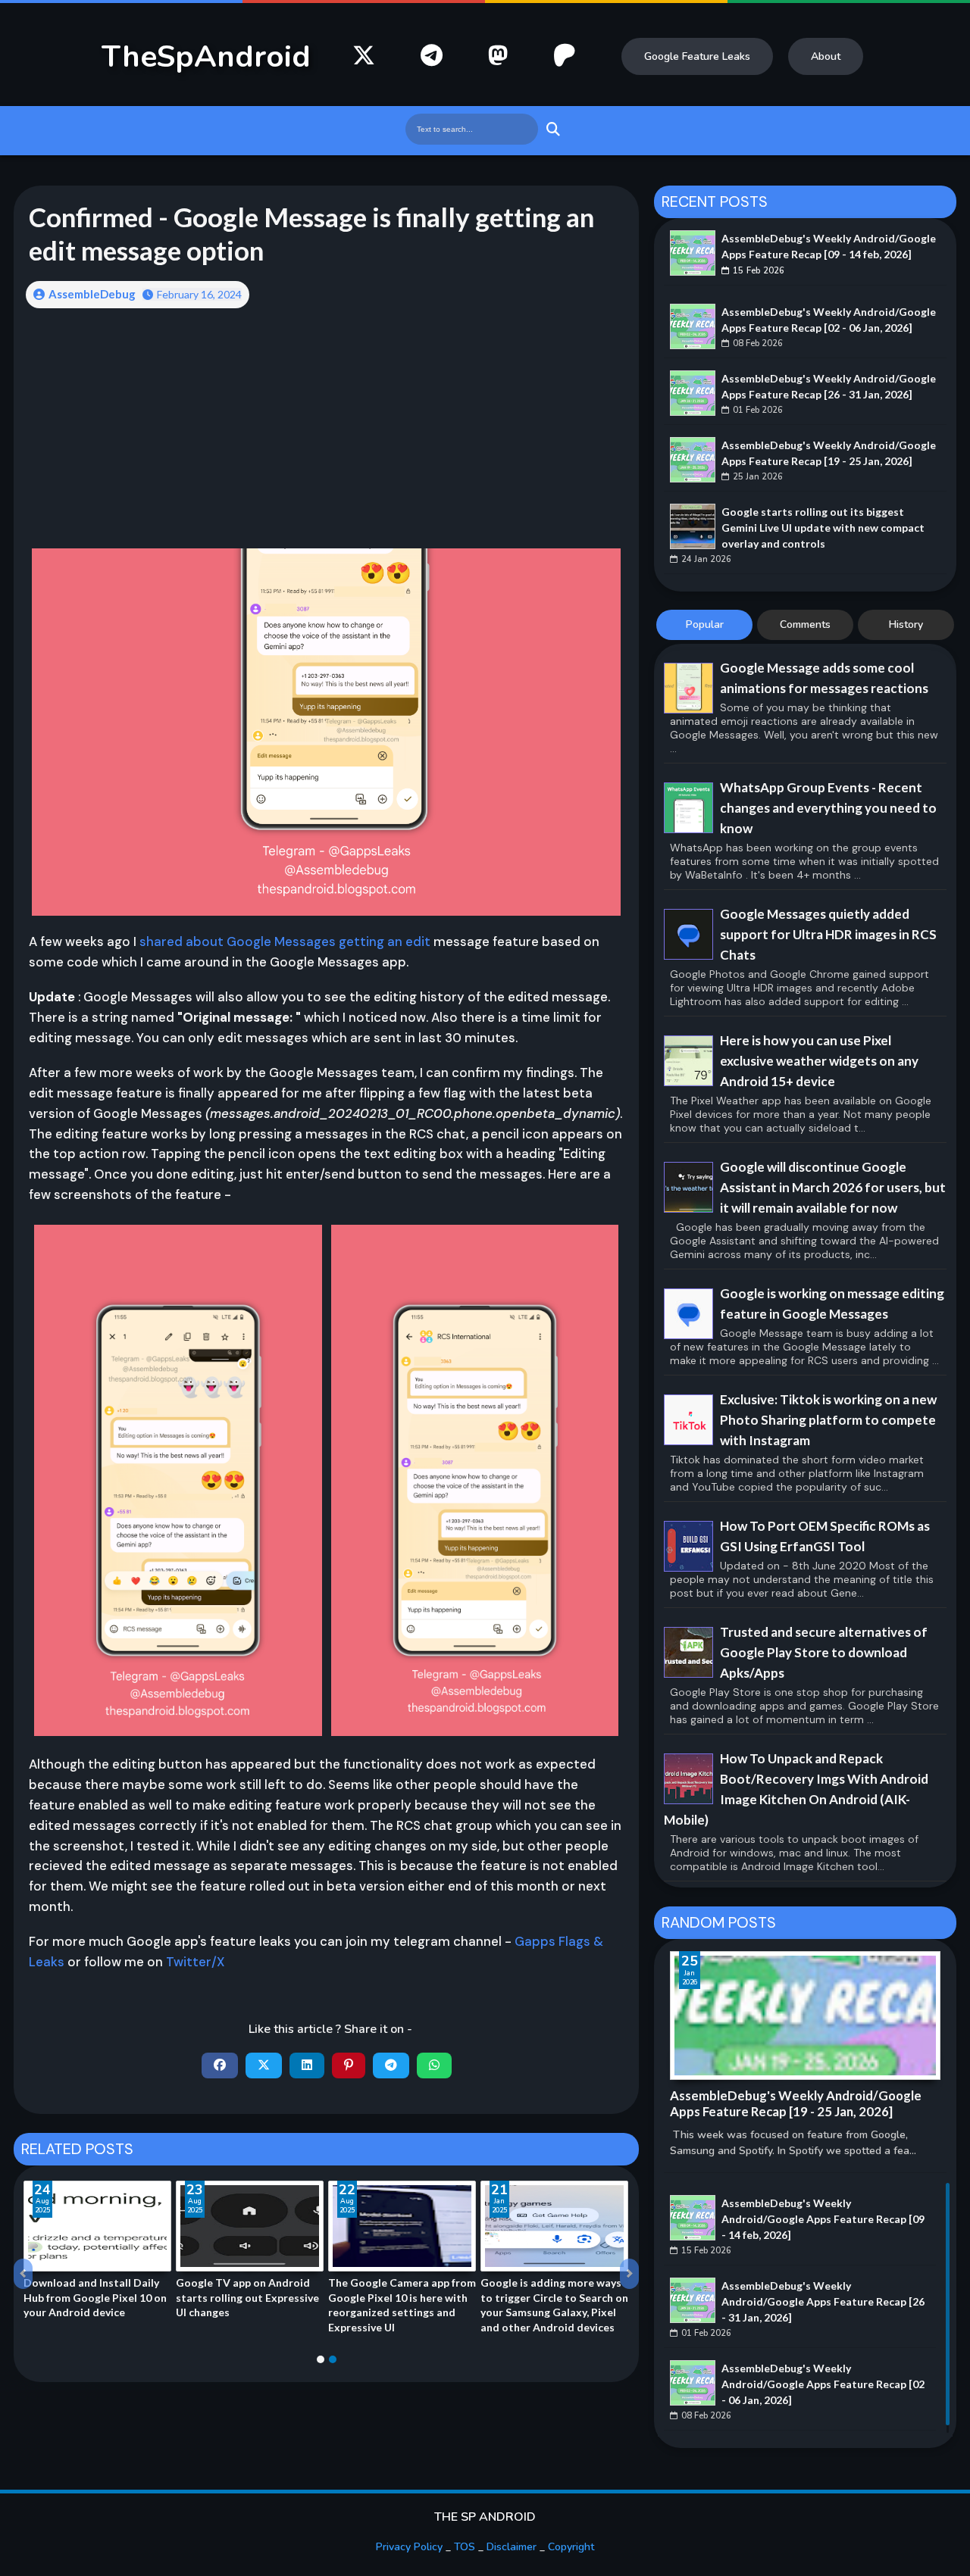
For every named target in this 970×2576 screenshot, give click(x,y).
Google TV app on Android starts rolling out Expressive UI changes (247, 2297)
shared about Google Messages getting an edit (285, 941)
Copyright (571, 2547)
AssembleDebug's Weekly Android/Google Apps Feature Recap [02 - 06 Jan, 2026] (829, 320)
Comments (805, 624)
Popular (705, 624)
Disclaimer (512, 2547)
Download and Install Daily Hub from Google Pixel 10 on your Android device (95, 2297)
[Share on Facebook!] (220, 2065)
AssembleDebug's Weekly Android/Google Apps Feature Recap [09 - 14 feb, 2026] (829, 246)
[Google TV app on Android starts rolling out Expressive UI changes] (250, 2226)
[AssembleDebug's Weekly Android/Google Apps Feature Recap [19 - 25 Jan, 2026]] (693, 460)
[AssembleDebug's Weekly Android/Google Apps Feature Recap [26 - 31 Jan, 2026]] (693, 393)
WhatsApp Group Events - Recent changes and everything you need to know (828, 808)
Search (551, 129)
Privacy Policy (409, 2547)
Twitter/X (195, 1962)
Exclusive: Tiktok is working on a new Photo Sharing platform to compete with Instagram (828, 1420)
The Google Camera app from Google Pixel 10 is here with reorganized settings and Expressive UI (402, 2305)
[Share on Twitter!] (264, 2065)
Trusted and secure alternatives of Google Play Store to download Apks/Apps (824, 1652)
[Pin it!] (349, 2065)
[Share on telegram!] (391, 2065)
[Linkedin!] (307, 2065)
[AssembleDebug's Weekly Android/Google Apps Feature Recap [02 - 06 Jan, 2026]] (693, 326)
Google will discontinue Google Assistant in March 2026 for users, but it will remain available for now (833, 1187)
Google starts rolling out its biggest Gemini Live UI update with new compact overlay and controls (823, 528)
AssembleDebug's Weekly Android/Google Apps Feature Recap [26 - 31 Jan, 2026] (829, 386)
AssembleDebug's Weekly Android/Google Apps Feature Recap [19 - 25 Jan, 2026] (829, 453)
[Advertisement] (326, 439)
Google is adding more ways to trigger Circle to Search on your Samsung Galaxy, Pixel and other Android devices (554, 2305)
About (826, 56)
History (906, 624)
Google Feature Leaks (697, 56)
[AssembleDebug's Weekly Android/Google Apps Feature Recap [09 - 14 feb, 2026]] (693, 253)
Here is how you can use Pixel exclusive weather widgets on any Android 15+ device (819, 1061)
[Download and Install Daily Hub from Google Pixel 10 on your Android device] (97, 2226)
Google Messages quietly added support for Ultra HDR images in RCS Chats (828, 934)
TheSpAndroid (206, 57)
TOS (465, 2547)
